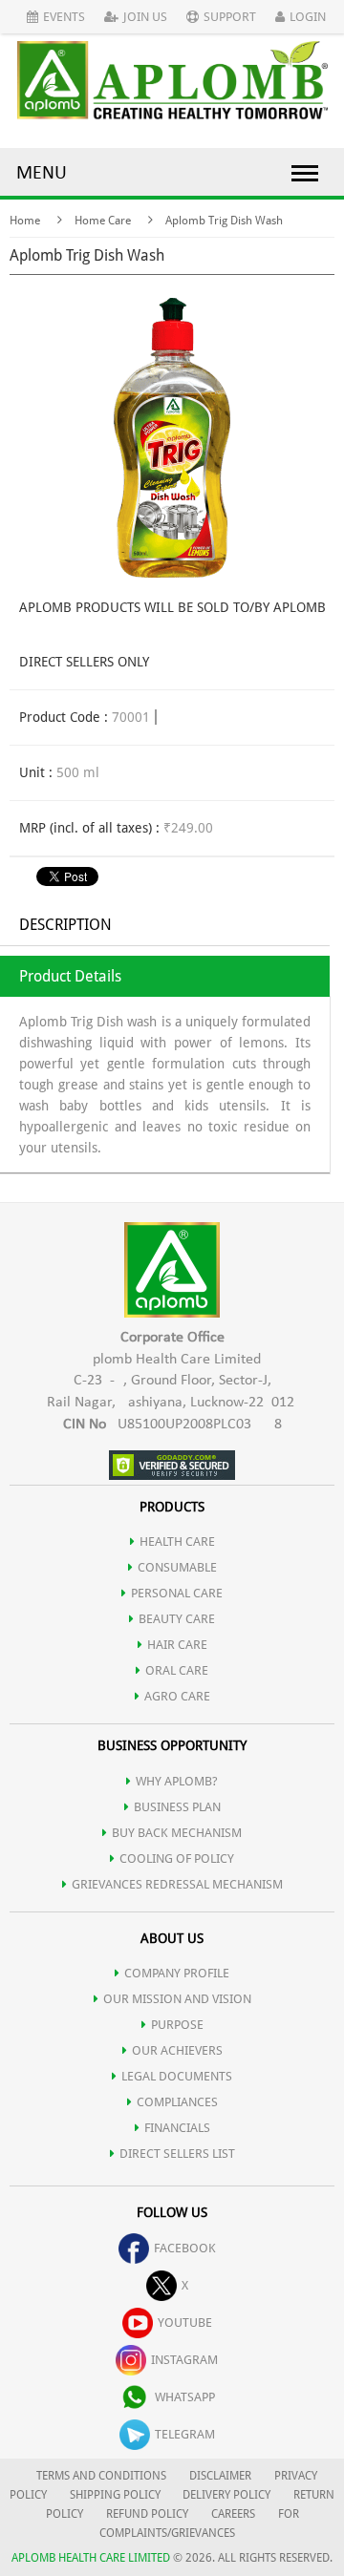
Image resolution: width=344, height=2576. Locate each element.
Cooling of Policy (177, 1858)
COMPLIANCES (177, 2102)
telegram (185, 2434)
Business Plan (177, 1807)
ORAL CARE (177, 1670)
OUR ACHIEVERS (177, 2050)
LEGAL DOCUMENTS (177, 2076)
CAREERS (233, 2514)
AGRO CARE (177, 1696)
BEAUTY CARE (177, 1619)
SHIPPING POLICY (117, 2495)
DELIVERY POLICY (226, 2495)
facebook (185, 2248)
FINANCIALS (177, 2128)
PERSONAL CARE (177, 1593)
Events (64, 17)
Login (308, 17)
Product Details (70, 976)
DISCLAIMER (220, 2476)
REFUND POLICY (147, 2514)
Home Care (103, 221)
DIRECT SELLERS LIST (177, 2154)
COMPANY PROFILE (177, 1973)
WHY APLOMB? (177, 1781)
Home (25, 221)
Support (230, 17)
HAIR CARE (177, 1645)
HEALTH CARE (177, 1541)
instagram (184, 2360)
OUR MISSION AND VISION (177, 1999)
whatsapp (185, 2397)
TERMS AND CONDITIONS (101, 2476)
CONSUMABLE (177, 1567)
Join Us (145, 17)
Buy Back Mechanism (177, 1833)
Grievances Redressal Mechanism (177, 1884)
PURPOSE (177, 2025)
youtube (185, 2323)
